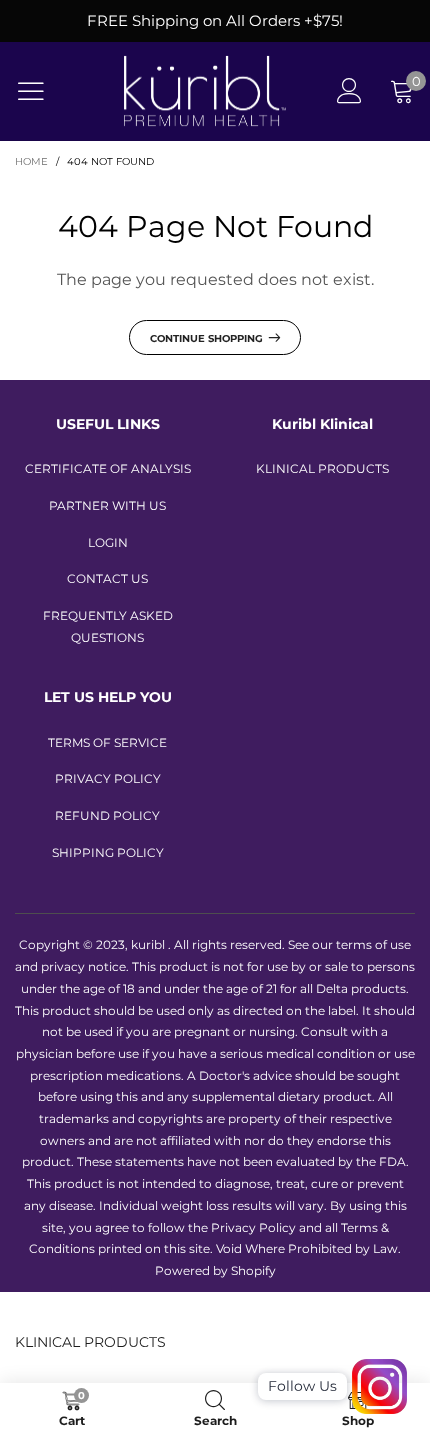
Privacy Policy (108, 778)
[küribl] (205, 91)
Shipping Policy (108, 852)
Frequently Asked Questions (108, 626)
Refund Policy (107, 815)
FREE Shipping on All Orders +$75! (215, 20)
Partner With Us (107, 505)
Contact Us (107, 578)
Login (108, 542)
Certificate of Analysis (108, 468)
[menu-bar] (43, 91)
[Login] (349, 91)
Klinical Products (322, 468)
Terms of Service (107, 742)
